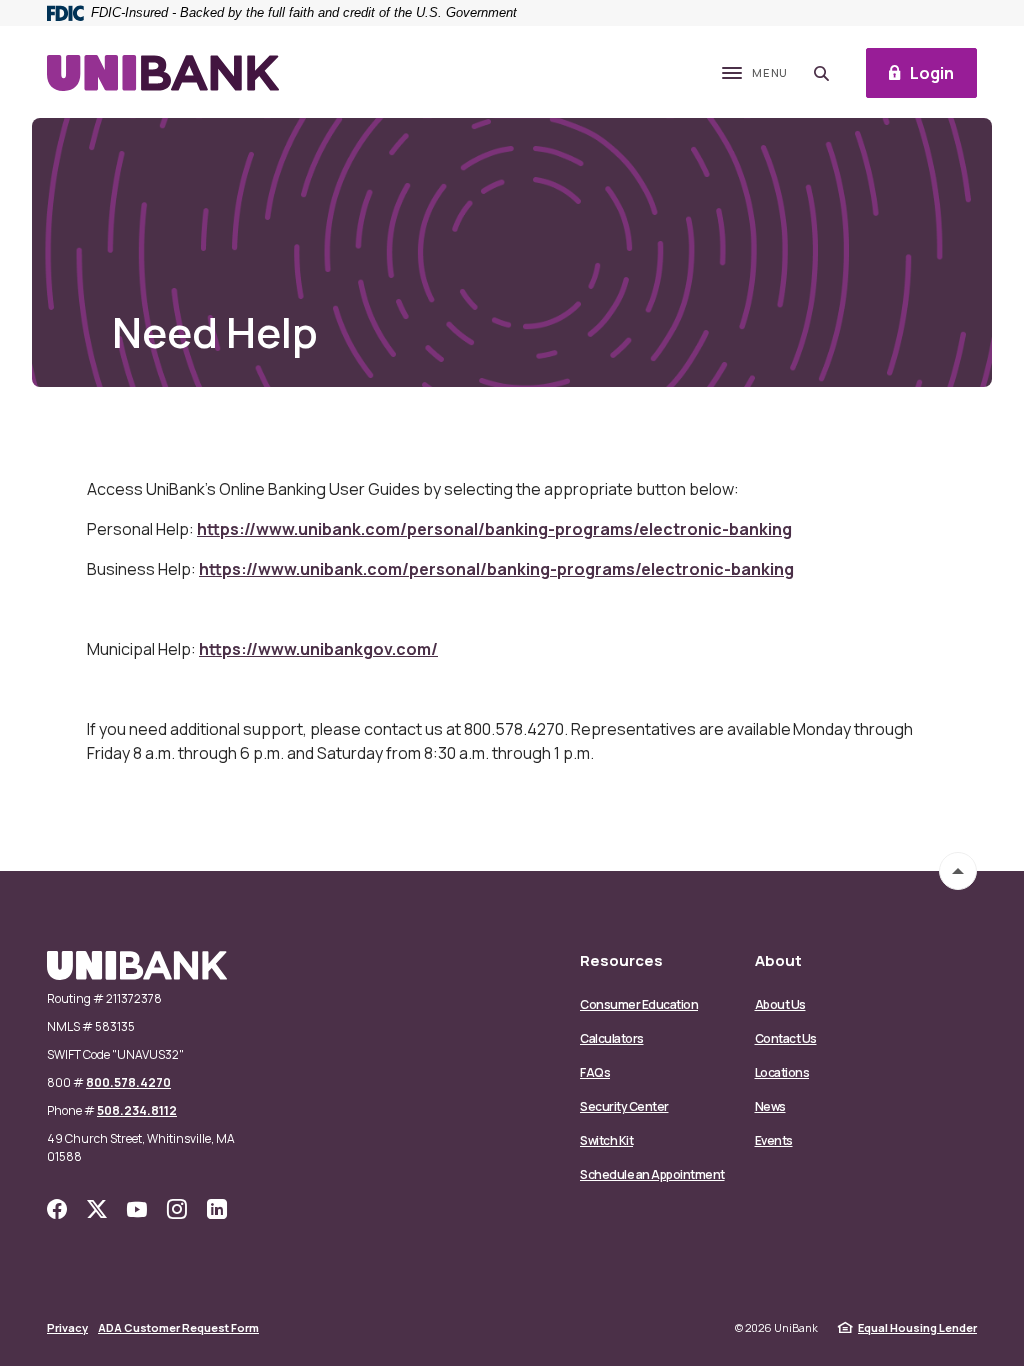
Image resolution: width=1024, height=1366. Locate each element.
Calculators (612, 1038)
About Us (780, 1004)
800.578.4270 (128, 1082)
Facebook (57, 1209)
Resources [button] (621, 961)
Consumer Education (639, 1004)
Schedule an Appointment (652, 1174)
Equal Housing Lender (917, 1327)
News (770, 1106)
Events (774, 1140)
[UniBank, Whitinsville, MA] (163, 73)
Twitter (97, 1209)
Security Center (624, 1106)
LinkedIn (217, 1209)
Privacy (67, 1327)
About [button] (778, 961)
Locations (782, 1072)
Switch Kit (606, 1140)
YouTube (137, 1209)
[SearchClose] (822, 73)
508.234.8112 (137, 1110)
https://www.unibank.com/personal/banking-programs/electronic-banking (494, 529)
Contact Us (786, 1038)
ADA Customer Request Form (178, 1327)
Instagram (177, 1209)
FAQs (595, 1072)
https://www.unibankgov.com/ (318, 649)
